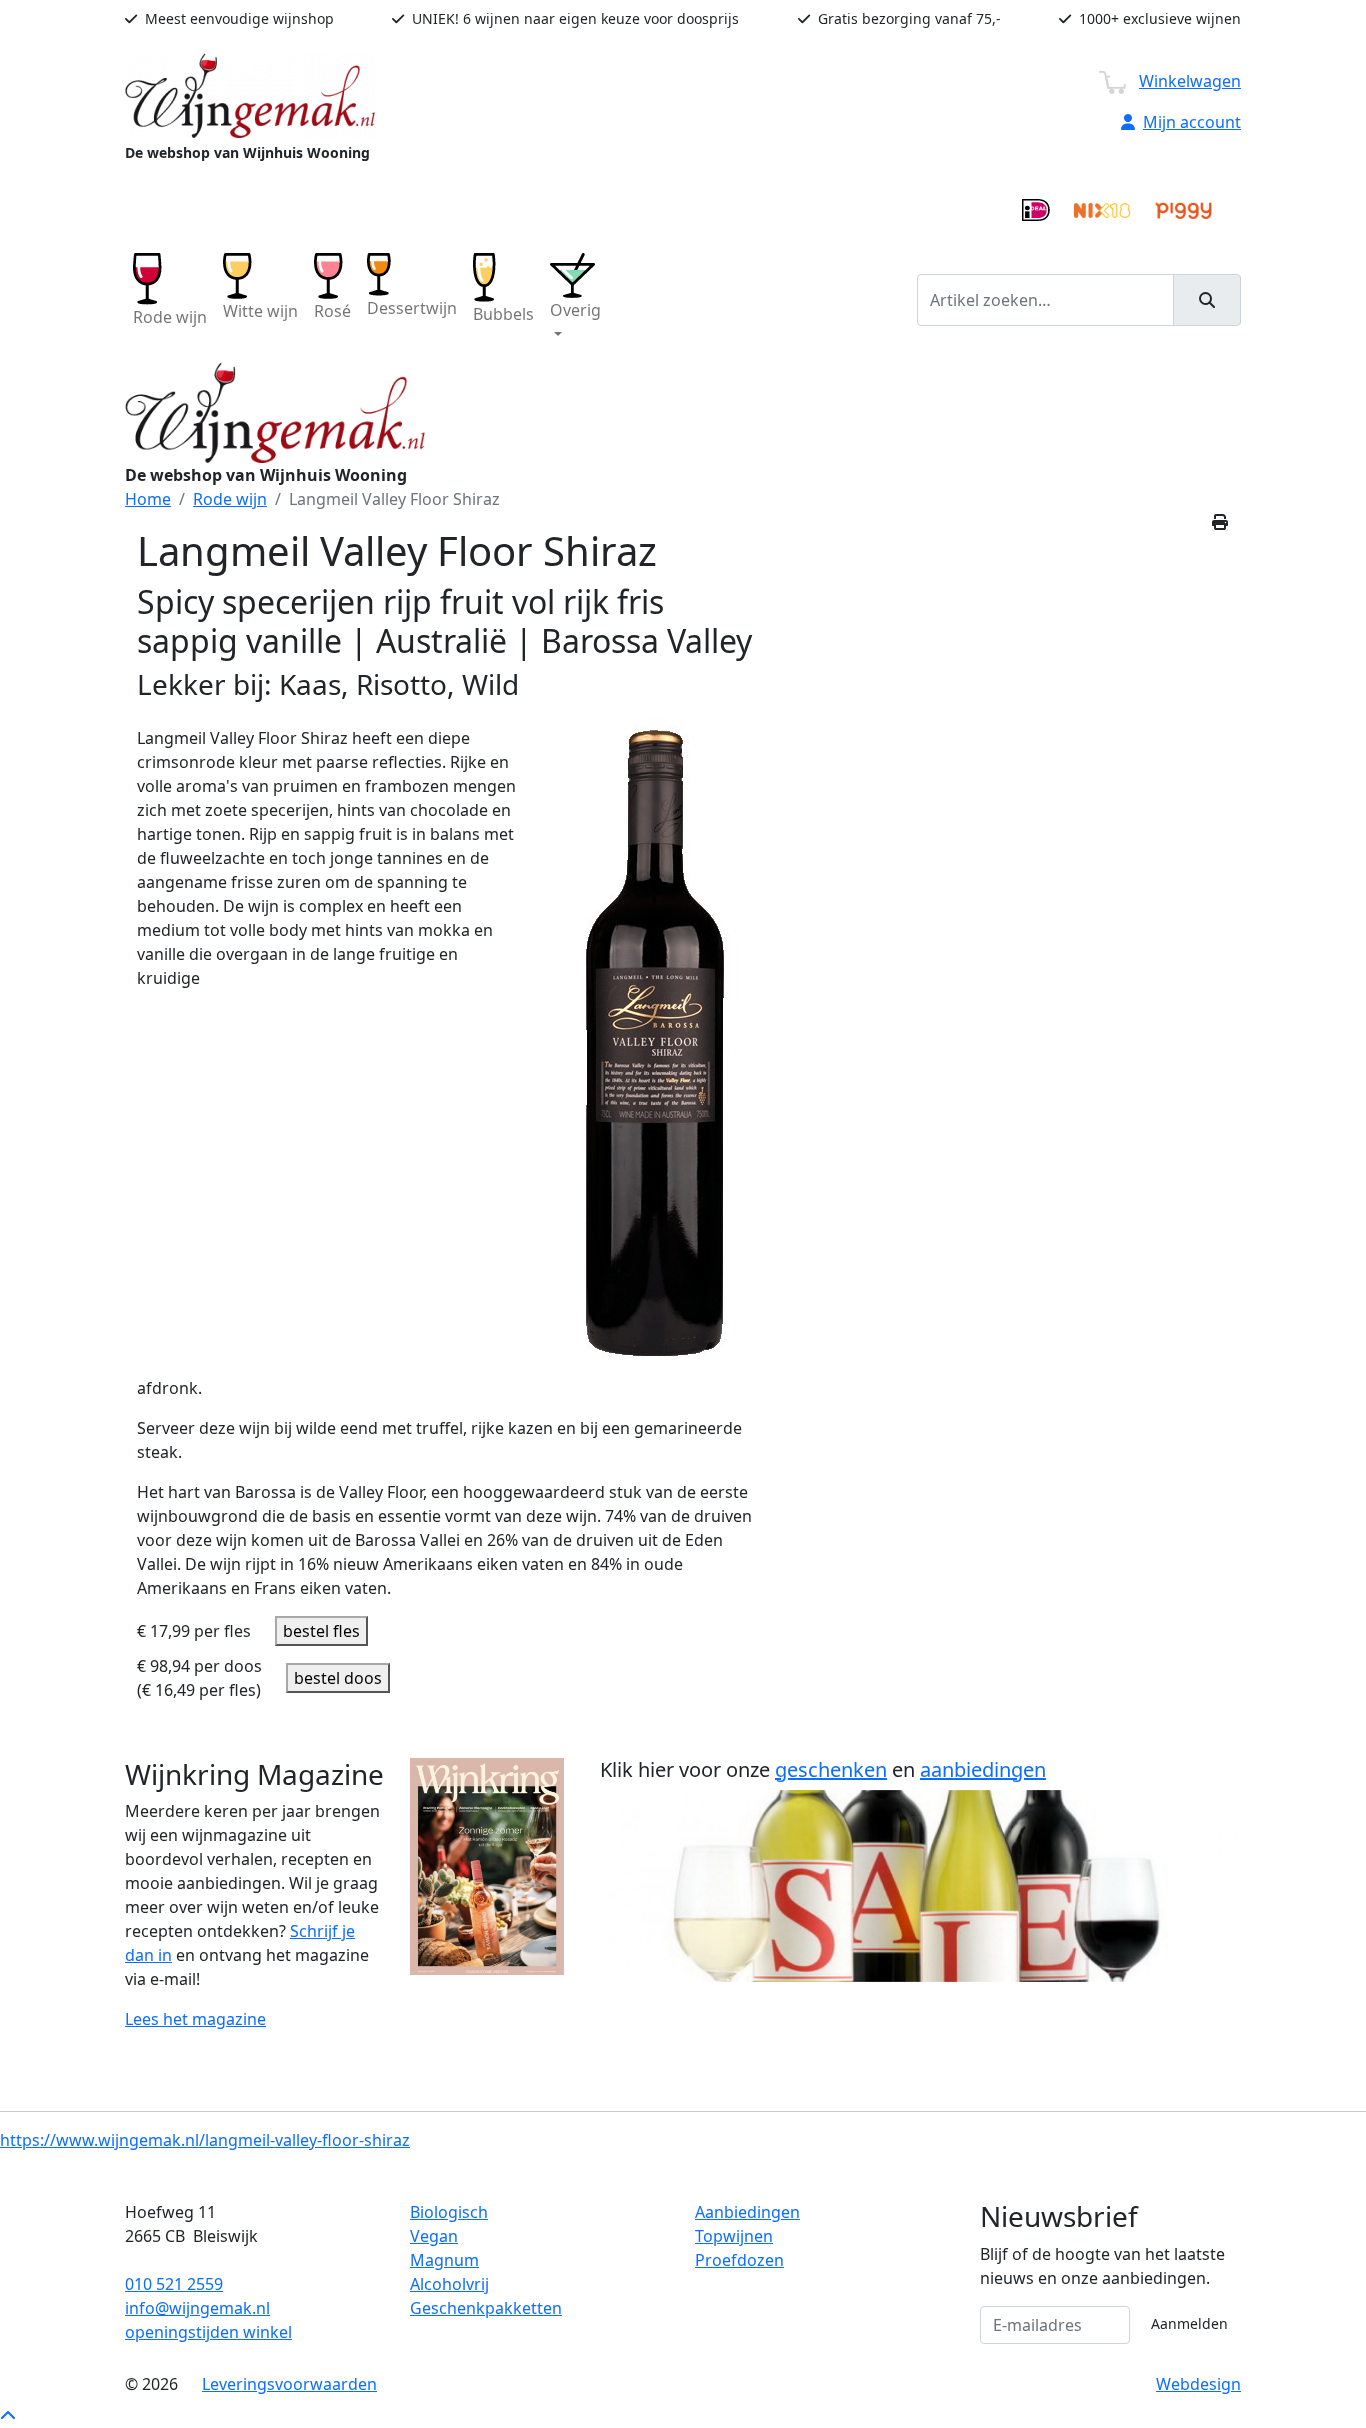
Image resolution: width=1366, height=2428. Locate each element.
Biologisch (449, 2212)
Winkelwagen (1190, 81)
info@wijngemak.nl (197, 2308)
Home (148, 499)
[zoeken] (1207, 300)
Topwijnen (734, 2236)
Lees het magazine (195, 2019)
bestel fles (321, 1631)
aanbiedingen (983, 1769)
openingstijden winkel (208, 2332)
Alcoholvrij (449, 2284)
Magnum (444, 2260)
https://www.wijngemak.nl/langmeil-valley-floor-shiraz (205, 2140)
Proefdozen (739, 2260)
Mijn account (1192, 122)
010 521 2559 (174, 2284)
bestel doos (338, 1678)
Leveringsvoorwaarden (289, 2384)
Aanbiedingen (747, 2212)
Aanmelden (1189, 2323)
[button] (575, 299)
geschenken (831, 1769)
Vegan (434, 2236)
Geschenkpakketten (486, 2308)
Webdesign (1198, 2384)
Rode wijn (230, 499)
